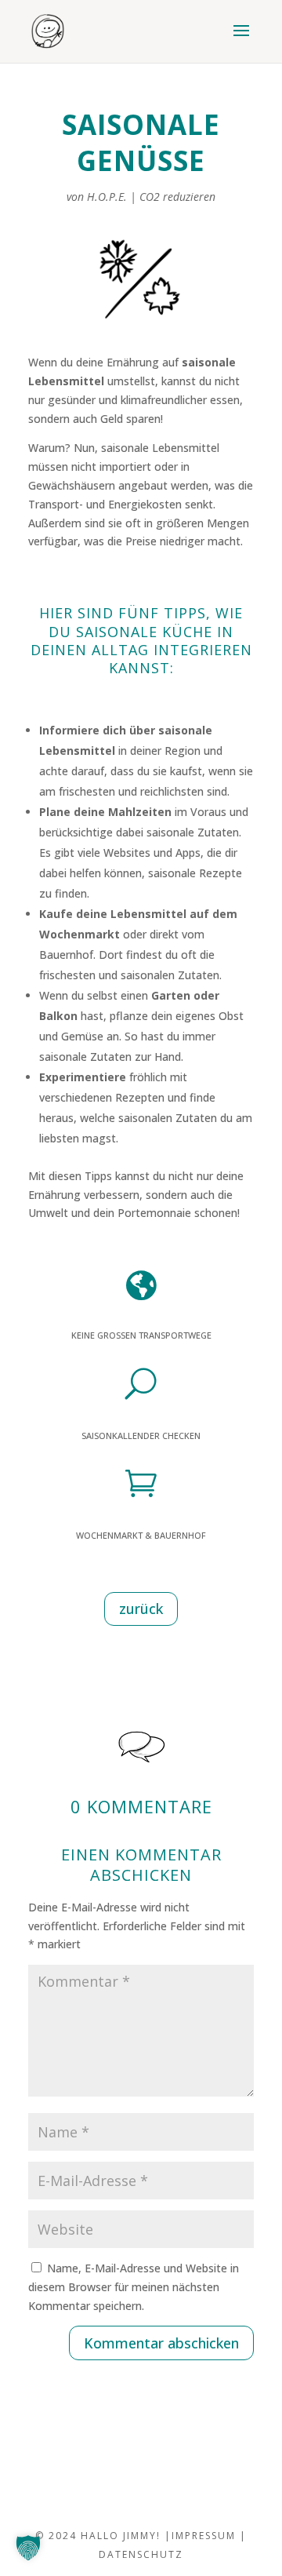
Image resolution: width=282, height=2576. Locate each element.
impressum (204, 2536)
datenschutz (141, 2554)
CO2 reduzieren (177, 197)
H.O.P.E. (107, 197)
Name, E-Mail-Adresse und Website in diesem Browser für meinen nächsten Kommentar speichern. (134, 2287)
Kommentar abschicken (161, 2343)
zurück (141, 1609)
